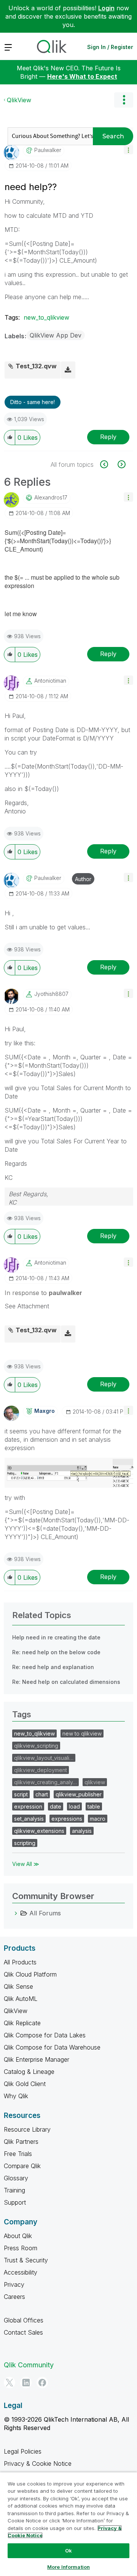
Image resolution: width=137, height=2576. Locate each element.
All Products (20, 1962)
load (74, 1806)
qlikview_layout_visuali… (44, 1758)
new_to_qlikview (46, 317)
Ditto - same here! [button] (33, 402)
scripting (25, 1843)
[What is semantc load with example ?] (108, 464)
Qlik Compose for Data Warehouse (52, 2047)
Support (15, 2202)
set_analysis (29, 1819)
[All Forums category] (16, 1913)
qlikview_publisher (79, 1794)
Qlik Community (29, 2365)
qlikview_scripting (36, 1746)
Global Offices (24, 2320)
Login (106, 8)
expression (28, 1806)
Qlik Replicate (22, 2023)
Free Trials (18, 2154)
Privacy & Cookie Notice (38, 2463)
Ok (68, 2551)
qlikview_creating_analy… (45, 1782)
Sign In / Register (110, 47)
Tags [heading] (22, 1714)
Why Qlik (16, 2096)
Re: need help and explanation (53, 1667)
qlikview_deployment (41, 1770)
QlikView (19, 100)
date (56, 1806)
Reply (108, 437)
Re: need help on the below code (56, 1652)
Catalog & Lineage (29, 2072)
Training (14, 2190)
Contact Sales (23, 2332)
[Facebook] (42, 2383)
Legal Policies (23, 2451)
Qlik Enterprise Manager (37, 2059)
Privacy (14, 2284)
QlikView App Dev (56, 335)
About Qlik (18, 2236)
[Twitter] (10, 2383)
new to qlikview (82, 1733)
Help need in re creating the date (56, 1637)
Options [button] (124, 100)
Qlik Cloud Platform (30, 1974)
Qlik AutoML (21, 1999)
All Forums (45, 1913)
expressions (67, 1819)
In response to (43, 1293)
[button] (128, 150)
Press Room (21, 2248)
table (94, 1806)
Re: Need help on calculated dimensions (66, 1682)
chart (42, 1794)
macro (98, 1819)
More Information (68, 2567)
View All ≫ (26, 1864)
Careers (14, 2297)
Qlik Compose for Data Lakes (45, 2035)
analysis (82, 1831)
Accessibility (21, 2272)
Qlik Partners (21, 2142)
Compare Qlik (22, 2166)
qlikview (95, 1782)
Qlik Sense (18, 1986)
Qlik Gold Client (25, 2084)
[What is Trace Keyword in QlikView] (121, 464)
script (21, 1794)
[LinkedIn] (26, 2383)
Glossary (16, 2178)
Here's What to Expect (82, 76)
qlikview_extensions (39, 1831)
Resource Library (27, 2129)
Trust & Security (26, 2260)
